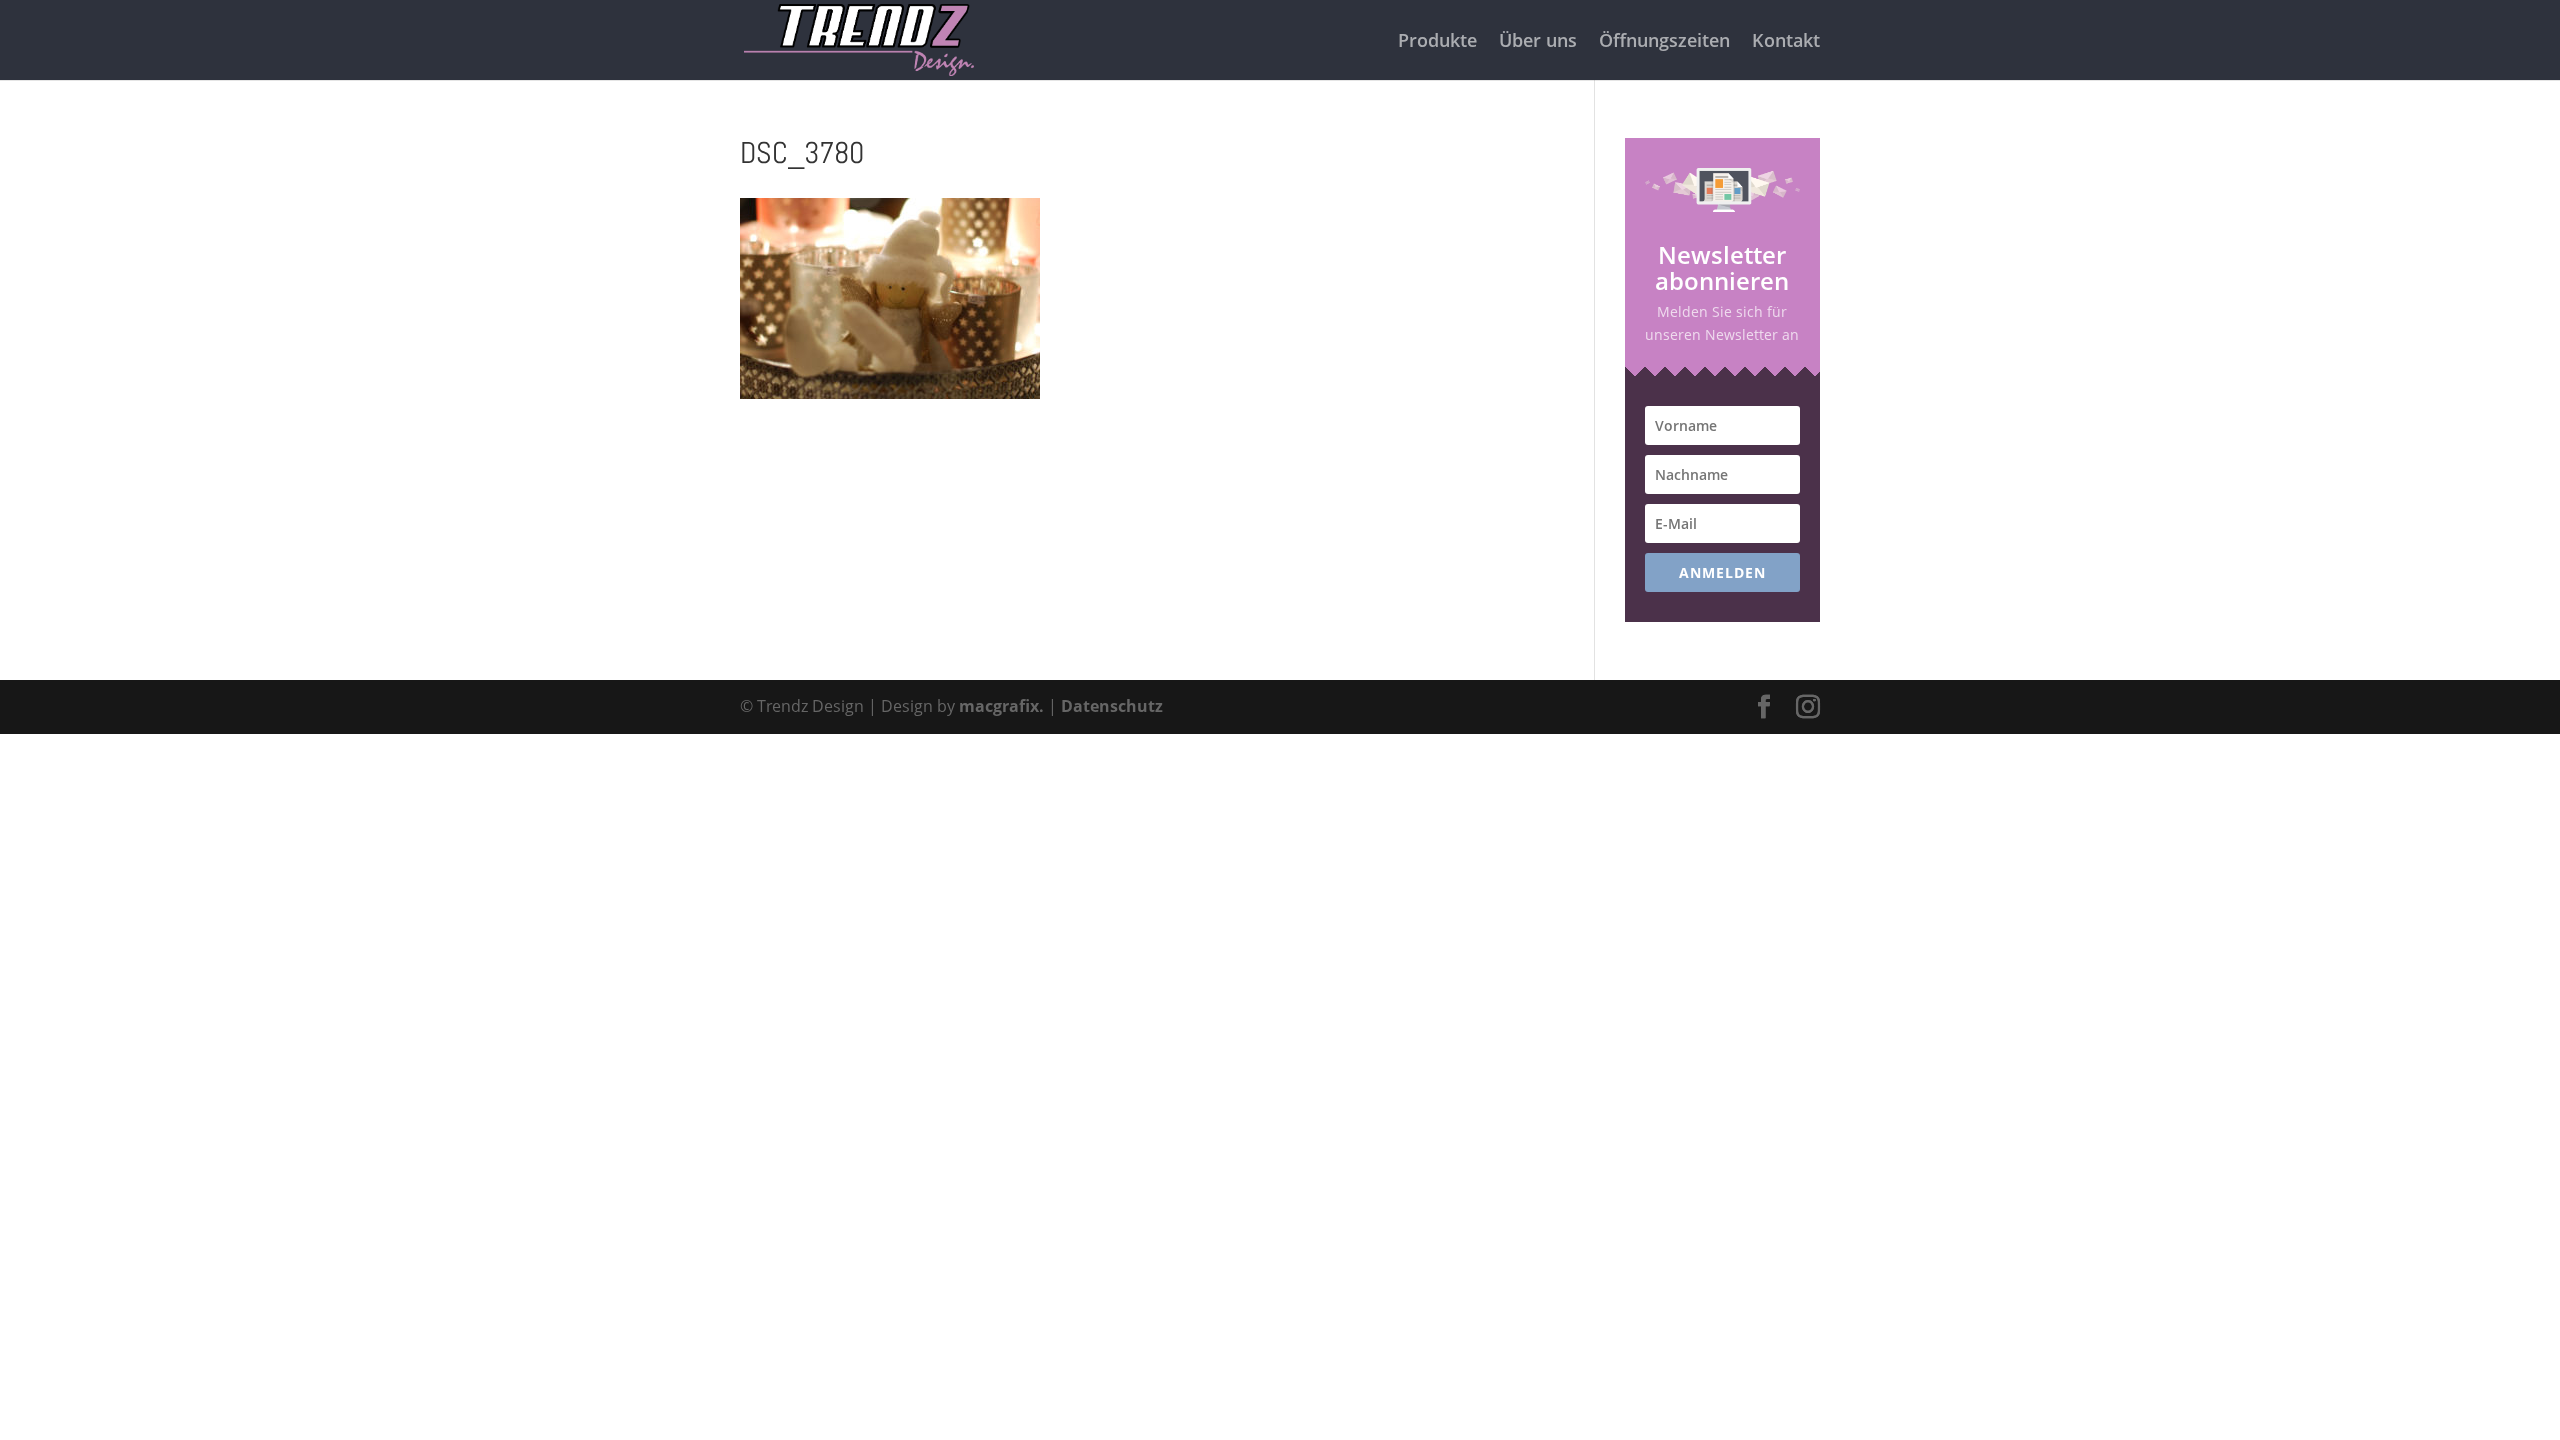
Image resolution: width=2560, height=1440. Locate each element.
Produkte (1437, 42)
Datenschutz (1112, 706)
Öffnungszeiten (1664, 42)
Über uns (1538, 42)
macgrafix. (1001, 706)
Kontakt (1786, 42)
